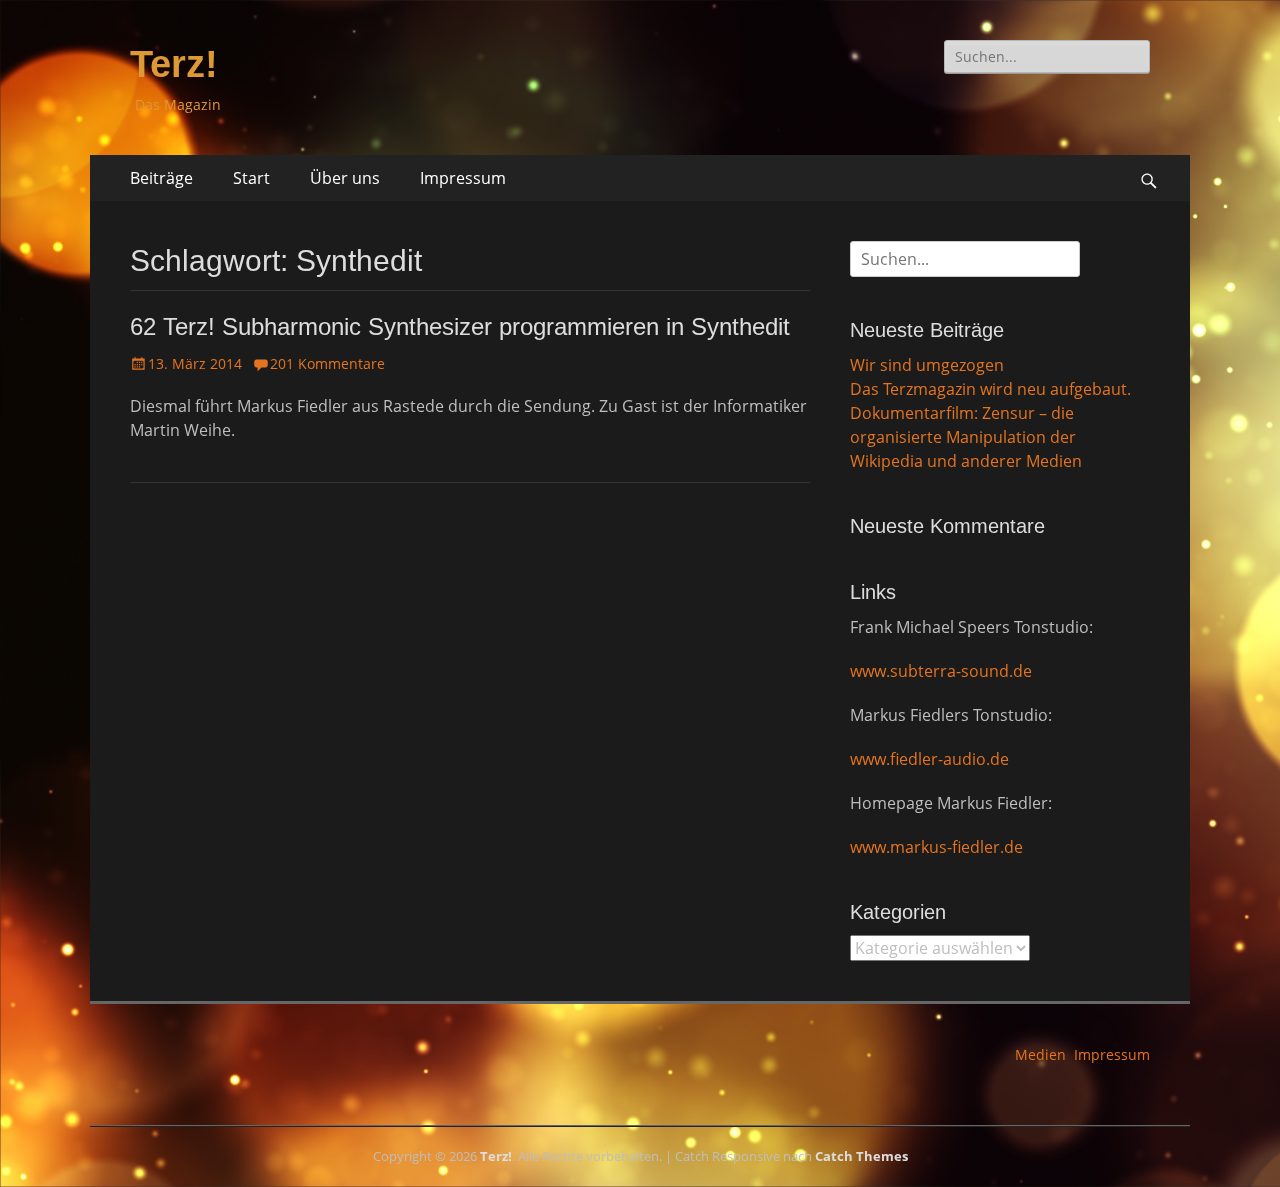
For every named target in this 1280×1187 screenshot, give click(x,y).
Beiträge (161, 178)
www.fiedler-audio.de (929, 759)
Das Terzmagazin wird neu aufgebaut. (990, 389)
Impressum (463, 178)
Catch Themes (861, 1156)
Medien (1040, 1054)
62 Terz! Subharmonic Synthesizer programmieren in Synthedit (460, 326)
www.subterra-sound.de (941, 671)
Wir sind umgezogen (927, 365)
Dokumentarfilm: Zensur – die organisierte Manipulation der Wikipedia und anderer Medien (966, 437)
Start (251, 178)
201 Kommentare (327, 363)
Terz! (174, 64)
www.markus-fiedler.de (936, 847)
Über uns (345, 178)
